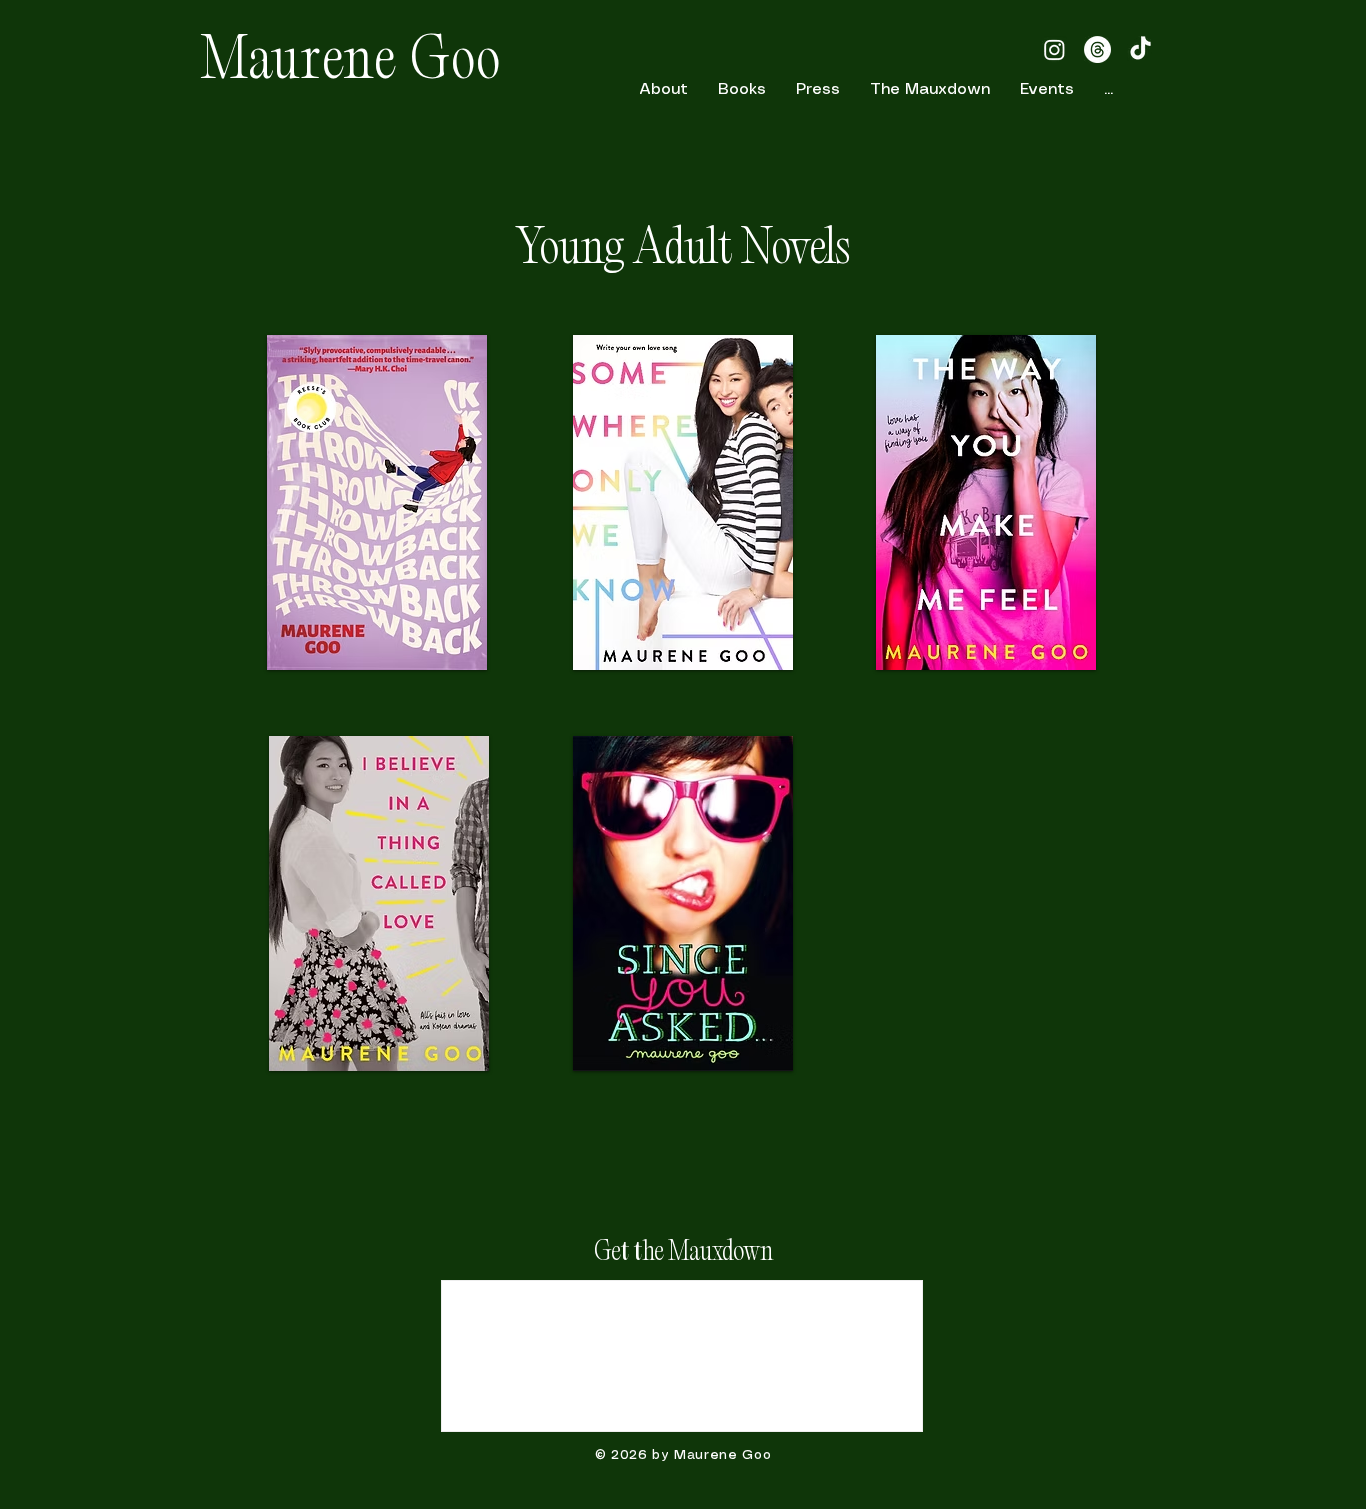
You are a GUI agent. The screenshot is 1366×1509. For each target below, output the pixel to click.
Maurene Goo (351, 64)
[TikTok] (1140, 49)
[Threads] (1097, 49)
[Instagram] (1054, 49)
